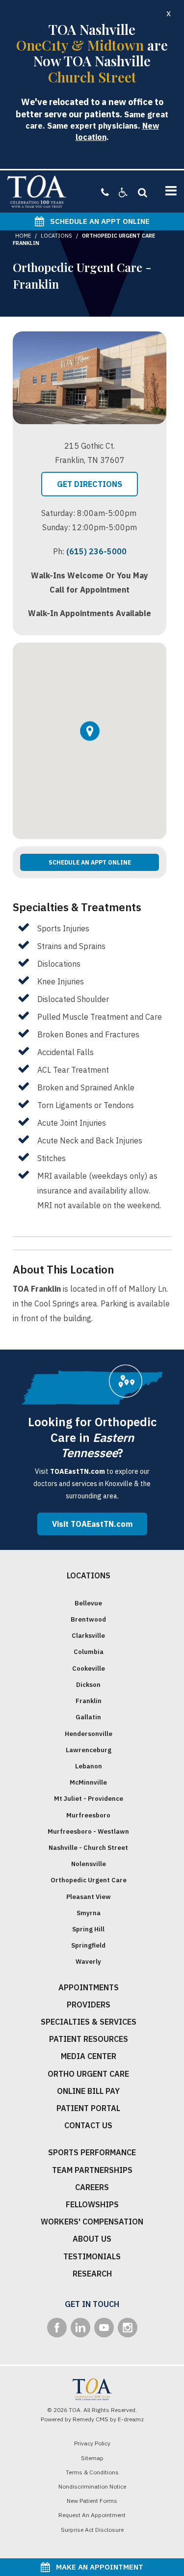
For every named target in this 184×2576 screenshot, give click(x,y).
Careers (92, 2187)
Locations (56, 236)
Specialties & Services (89, 2022)
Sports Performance (92, 2152)
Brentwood (88, 1619)
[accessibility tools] (118, 192)
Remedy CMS (91, 2419)
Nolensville (89, 1864)
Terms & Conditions (92, 2472)
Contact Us (88, 2125)
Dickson (88, 1685)
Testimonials (92, 2256)
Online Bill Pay (88, 2091)
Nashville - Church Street (88, 1848)
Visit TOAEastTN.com (92, 1524)
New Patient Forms (92, 2501)
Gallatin (88, 1717)
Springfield (88, 1945)
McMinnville (88, 1782)
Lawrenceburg (89, 1750)
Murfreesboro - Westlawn (88, 1831)
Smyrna (89, 1913)
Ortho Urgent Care (88, 2074)
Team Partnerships (92, 2170)
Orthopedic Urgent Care (89, 1880)
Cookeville (89, 1668)
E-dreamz (131, 2419)
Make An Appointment (97, 2567)
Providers (89, 2005)
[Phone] (105, 192)
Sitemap (92, 2458)
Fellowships (92, 2204)
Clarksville (88, 1636)
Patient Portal (88, 2108)
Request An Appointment (92, 2515)
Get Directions (90, 484)
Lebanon (89, 1766)
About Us (92, 2239)
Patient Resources (89, 2039)
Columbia (89, 1652)
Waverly (88, 1962)
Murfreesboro (88, 1815)
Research (92, 2274)
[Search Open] (140, 192)
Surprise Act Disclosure (92, 2530)
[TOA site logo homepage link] (37, 191)
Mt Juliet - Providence (89, 1799)
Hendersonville (89, 1734)
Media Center (89, 2056)
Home (23, 236)
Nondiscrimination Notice (92, 2486)
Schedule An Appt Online (97, 221)
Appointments (89, 1987)
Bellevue (88, 1603)
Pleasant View (89, 1897)
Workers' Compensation (92, 2222)
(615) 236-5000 (96, 551)
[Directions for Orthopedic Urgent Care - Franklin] (90, 741)
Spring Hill (88, 1929)
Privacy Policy (92, 2443)
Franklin (89, 1701)
